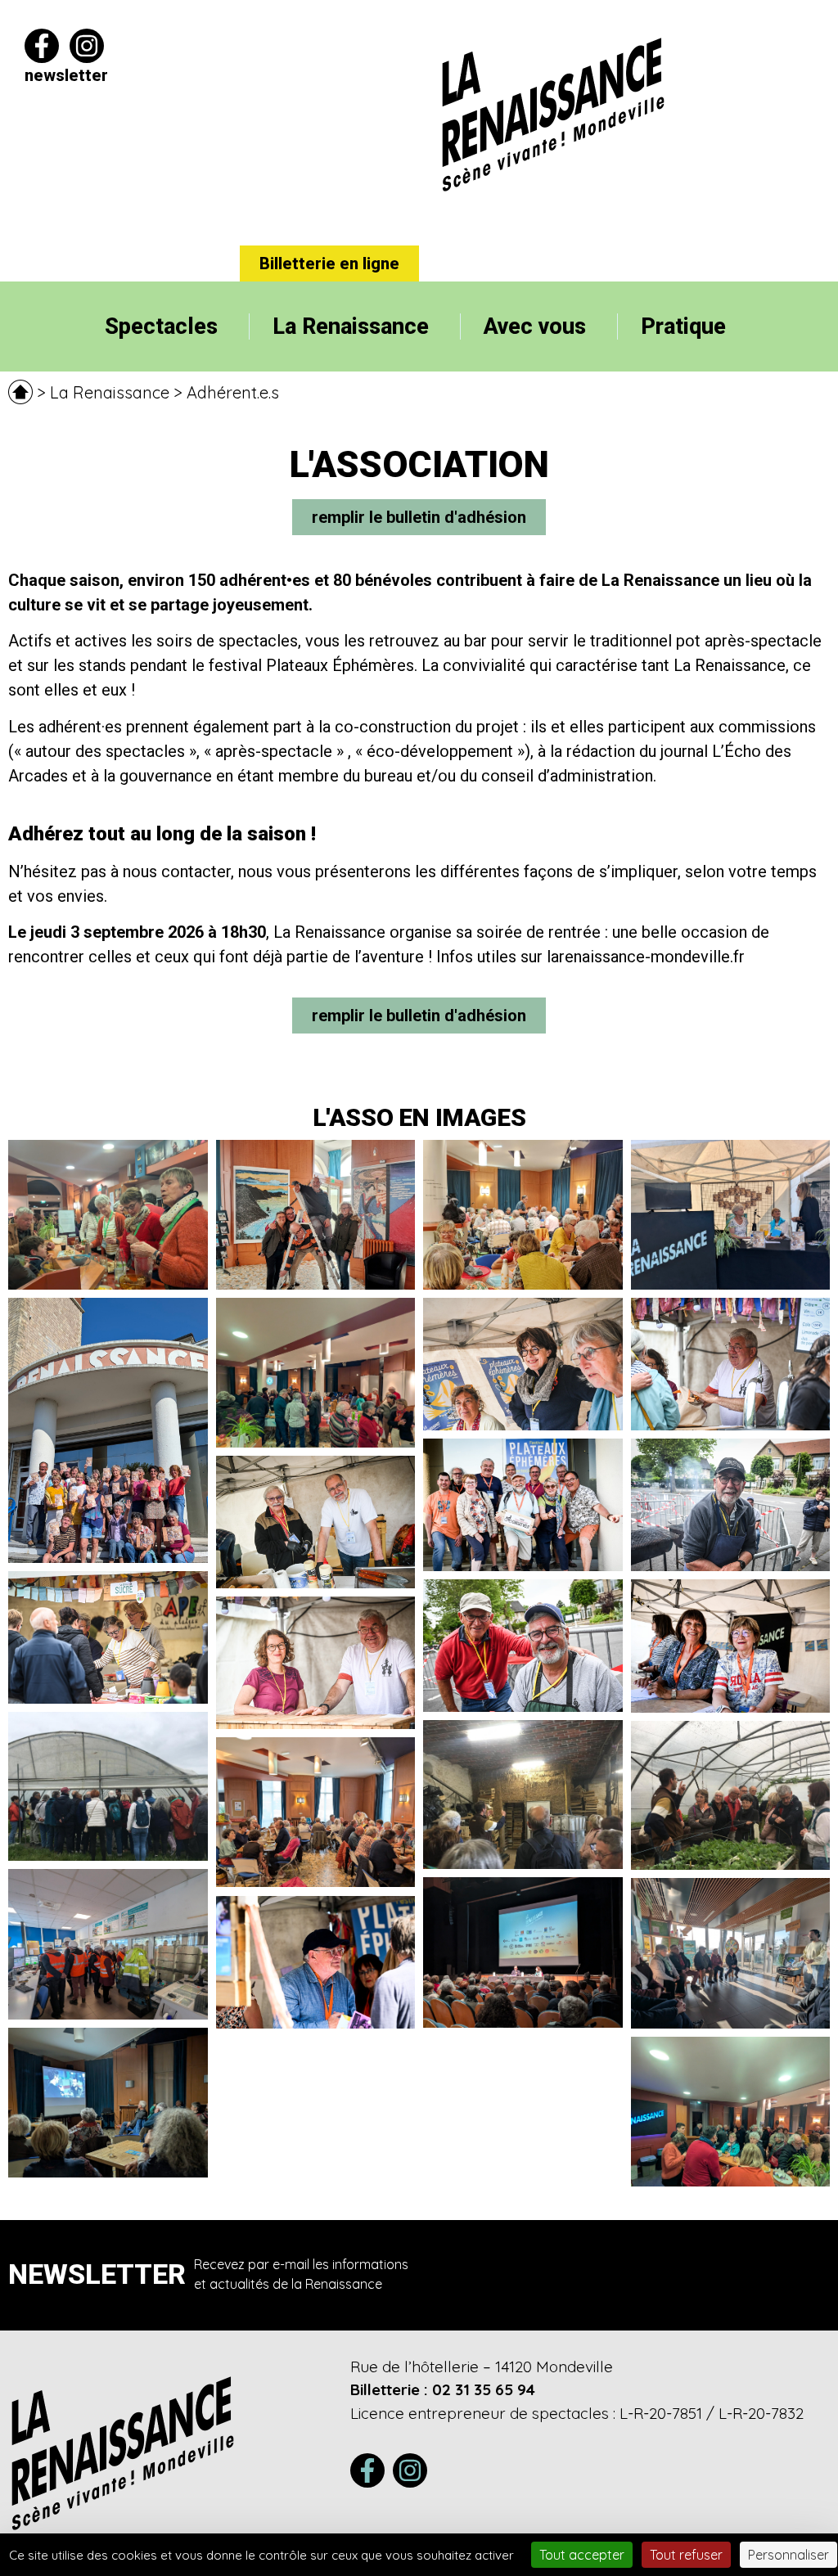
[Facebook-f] (42, 46)
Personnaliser (788, 2555)
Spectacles (161, 327)
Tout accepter (582, 2555)
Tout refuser (686, 2555)
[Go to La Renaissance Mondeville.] (20, 393)
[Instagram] (87, 46)
